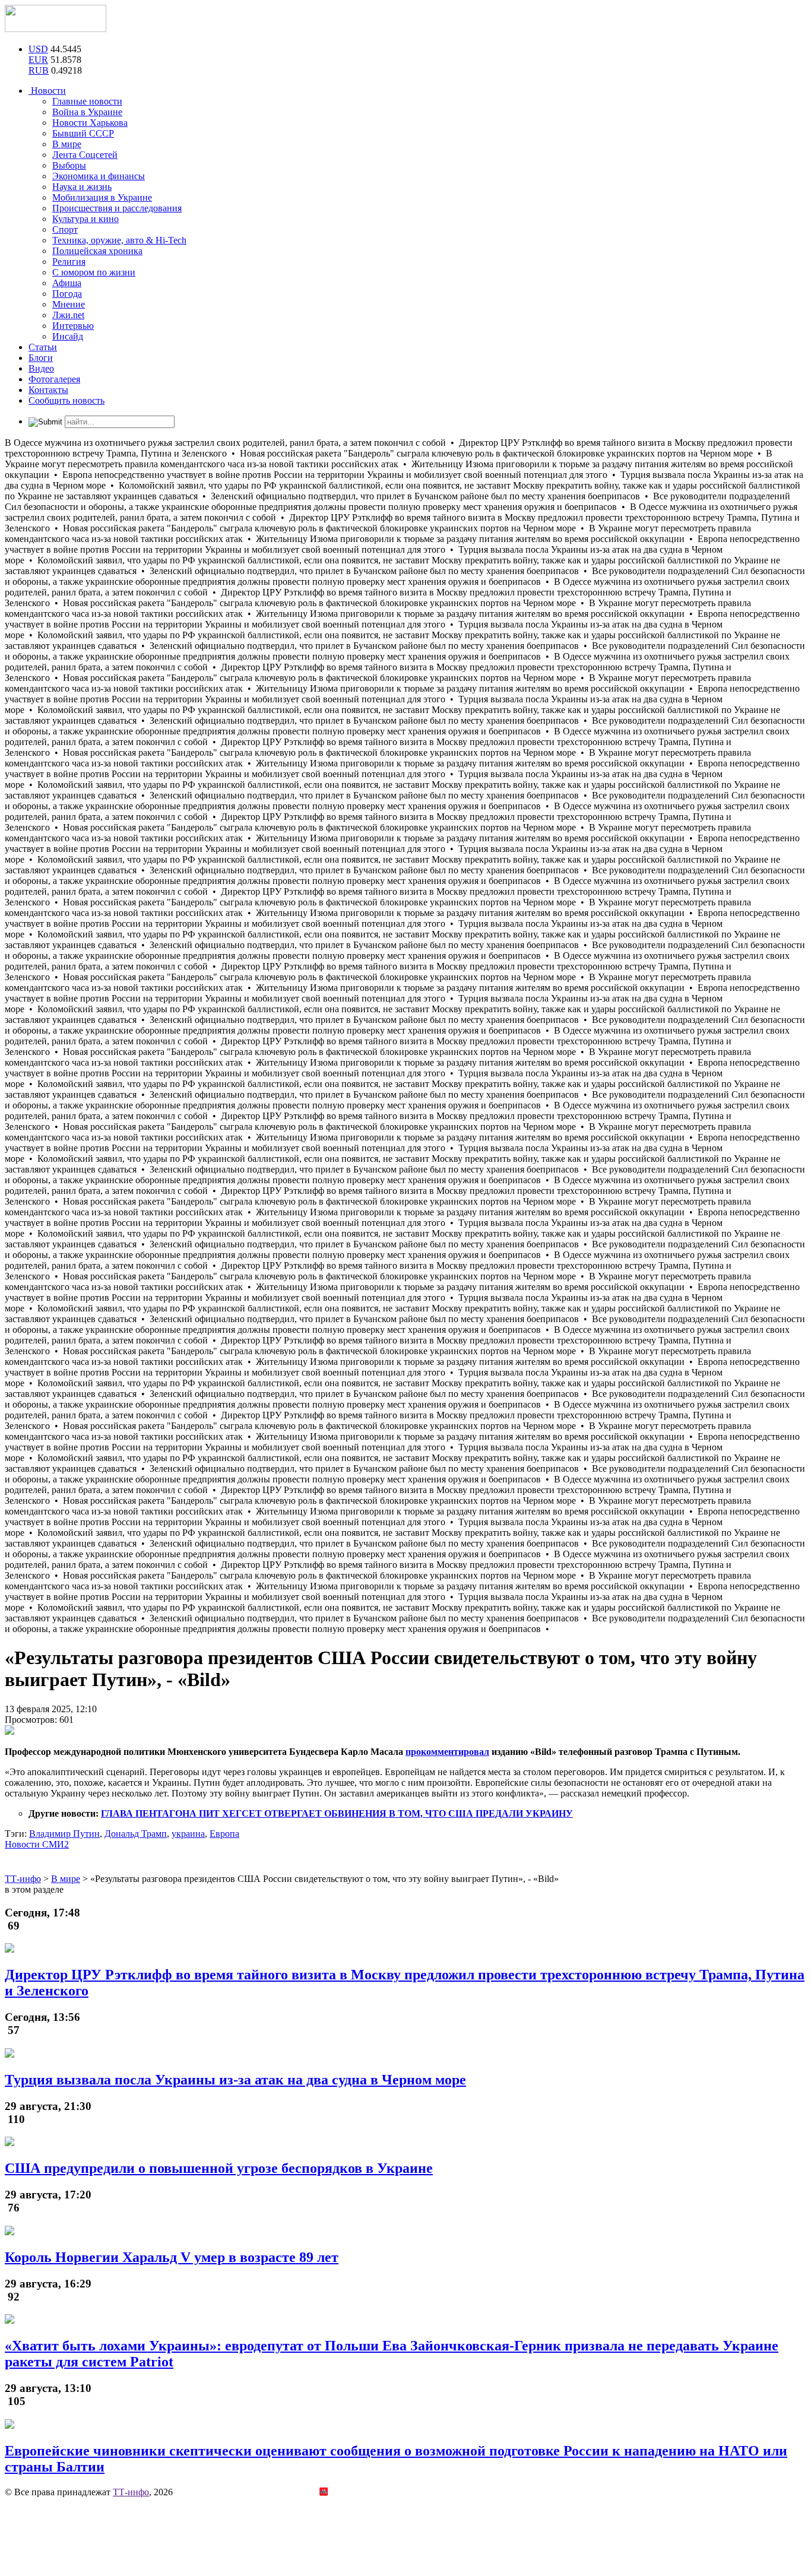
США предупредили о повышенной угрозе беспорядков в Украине (219, 2168)
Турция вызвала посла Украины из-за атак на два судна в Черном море (235, 2080)
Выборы (69, 165)
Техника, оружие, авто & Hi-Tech (119, 240)
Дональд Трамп (136, 1834)
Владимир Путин (64, 1834)
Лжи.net (68, 315)
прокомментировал (447, 1752)
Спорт (65, 229)
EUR (38, 60)
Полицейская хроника (97, 251)
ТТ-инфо (131, 2492)
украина (188, 1834)
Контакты (48, 390)
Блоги (41, 358)
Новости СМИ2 (37, 1844)
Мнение (69, 304)
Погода (67, 294)
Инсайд (68, 336)
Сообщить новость (66, 400)
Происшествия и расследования (117, 208)
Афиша (67, 283)
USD (38, 49)
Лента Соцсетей (85, 155)
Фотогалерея (54, 379)
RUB (39, 70)
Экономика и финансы (99, 176)
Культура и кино (85, 219)
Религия (69, 262)
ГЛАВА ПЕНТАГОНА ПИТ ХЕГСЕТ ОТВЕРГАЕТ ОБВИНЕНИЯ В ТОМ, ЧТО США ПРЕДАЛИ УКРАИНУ (337, 1813)
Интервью (73, 326)
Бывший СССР (83, 133)
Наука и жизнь (82, 187)
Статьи (43, 347)
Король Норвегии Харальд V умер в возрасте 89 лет (172, 2257)
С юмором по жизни (94, 272)
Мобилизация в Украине (102, 197)
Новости (47, 91)
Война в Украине (87, 112)
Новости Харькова (90, 123)
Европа (224, 1834)
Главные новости (87, 101)
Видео (41, 368)
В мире (67, 144)
